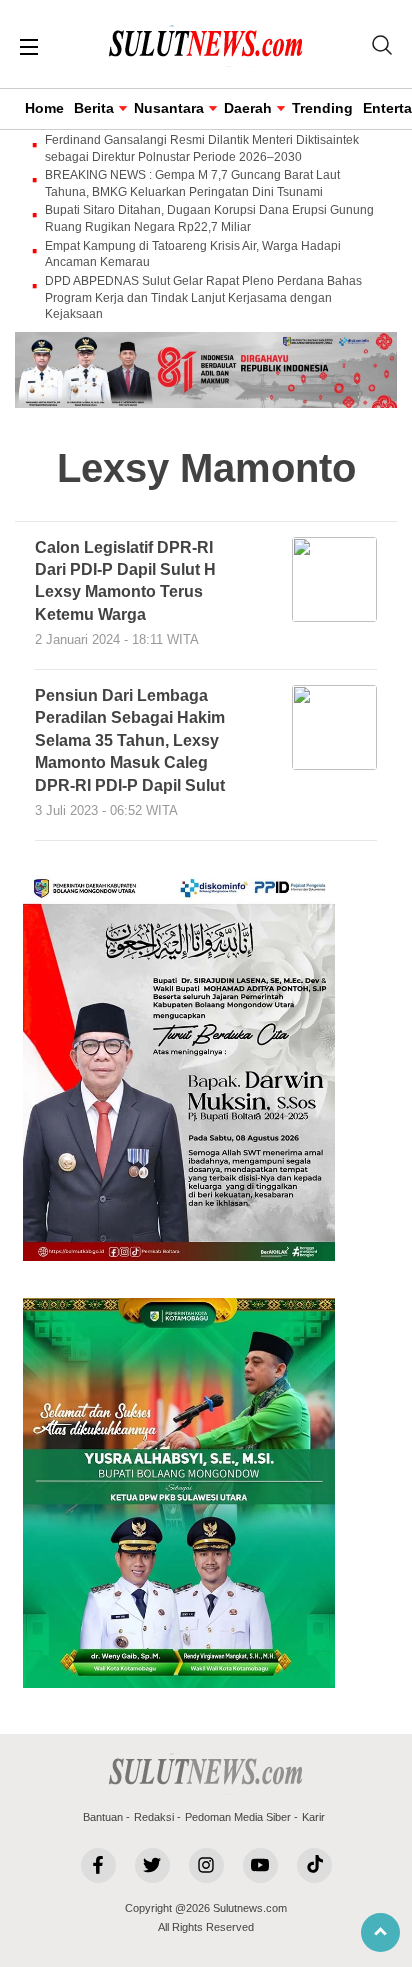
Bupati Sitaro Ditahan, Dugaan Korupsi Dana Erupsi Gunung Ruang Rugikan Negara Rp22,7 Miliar (209, 218)
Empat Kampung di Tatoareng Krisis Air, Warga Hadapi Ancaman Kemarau (193, 254)
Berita (94, 108)
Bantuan (103, 1817)
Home (44, 108)
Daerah (248, 108)
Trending (322, 108)
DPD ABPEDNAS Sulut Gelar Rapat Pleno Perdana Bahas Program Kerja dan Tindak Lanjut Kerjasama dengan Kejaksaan (203, 298)
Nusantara (169, 108)
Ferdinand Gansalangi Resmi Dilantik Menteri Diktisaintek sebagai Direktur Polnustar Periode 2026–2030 (202, 148)
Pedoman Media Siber (238, 1817)
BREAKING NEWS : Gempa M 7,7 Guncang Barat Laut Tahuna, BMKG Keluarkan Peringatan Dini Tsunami (192, 183)
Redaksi (154, 1817)
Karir (313, 1817)
